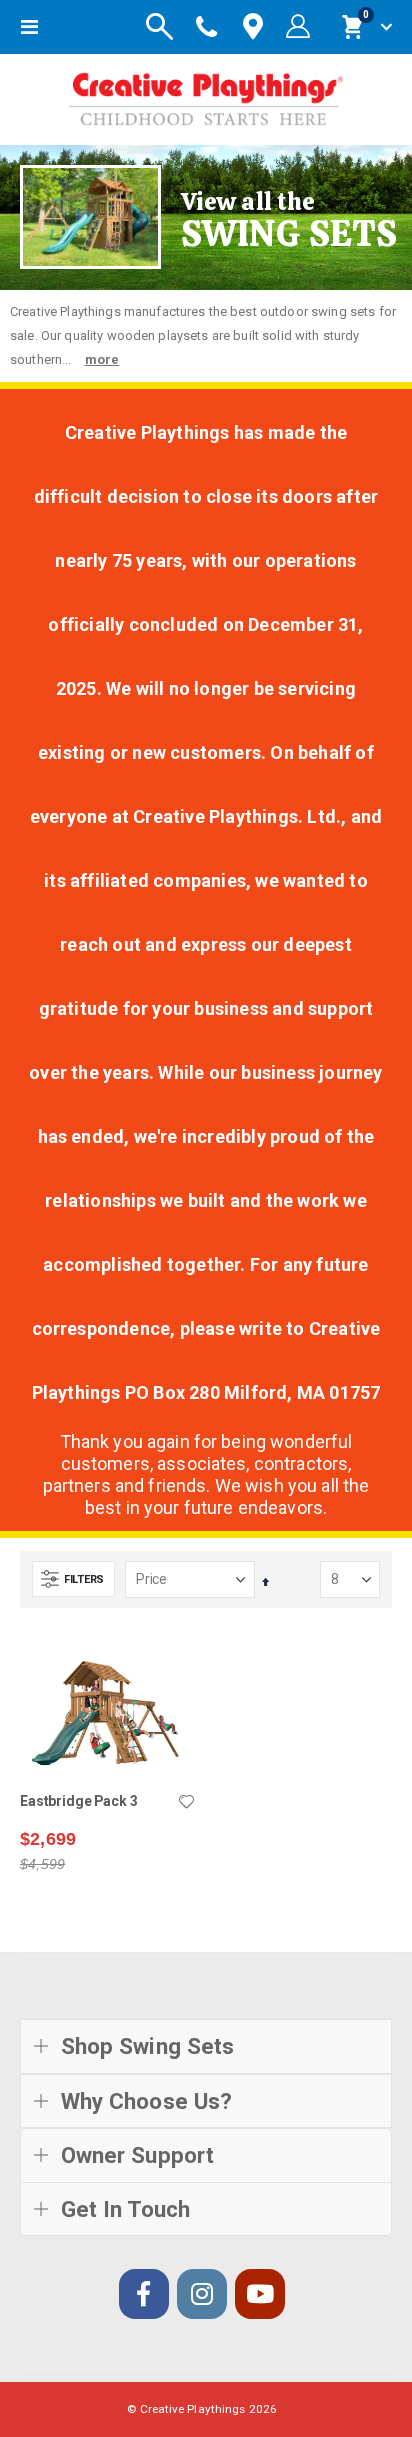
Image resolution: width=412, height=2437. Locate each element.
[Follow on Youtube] (260, 2294)
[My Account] (298, 27)
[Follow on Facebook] (144, 2294)
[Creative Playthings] (206, 94)
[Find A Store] (253, 27)
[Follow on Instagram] (202, 2294)
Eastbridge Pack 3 (79, 1801)
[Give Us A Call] (207, 27)
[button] (186, 1803)
